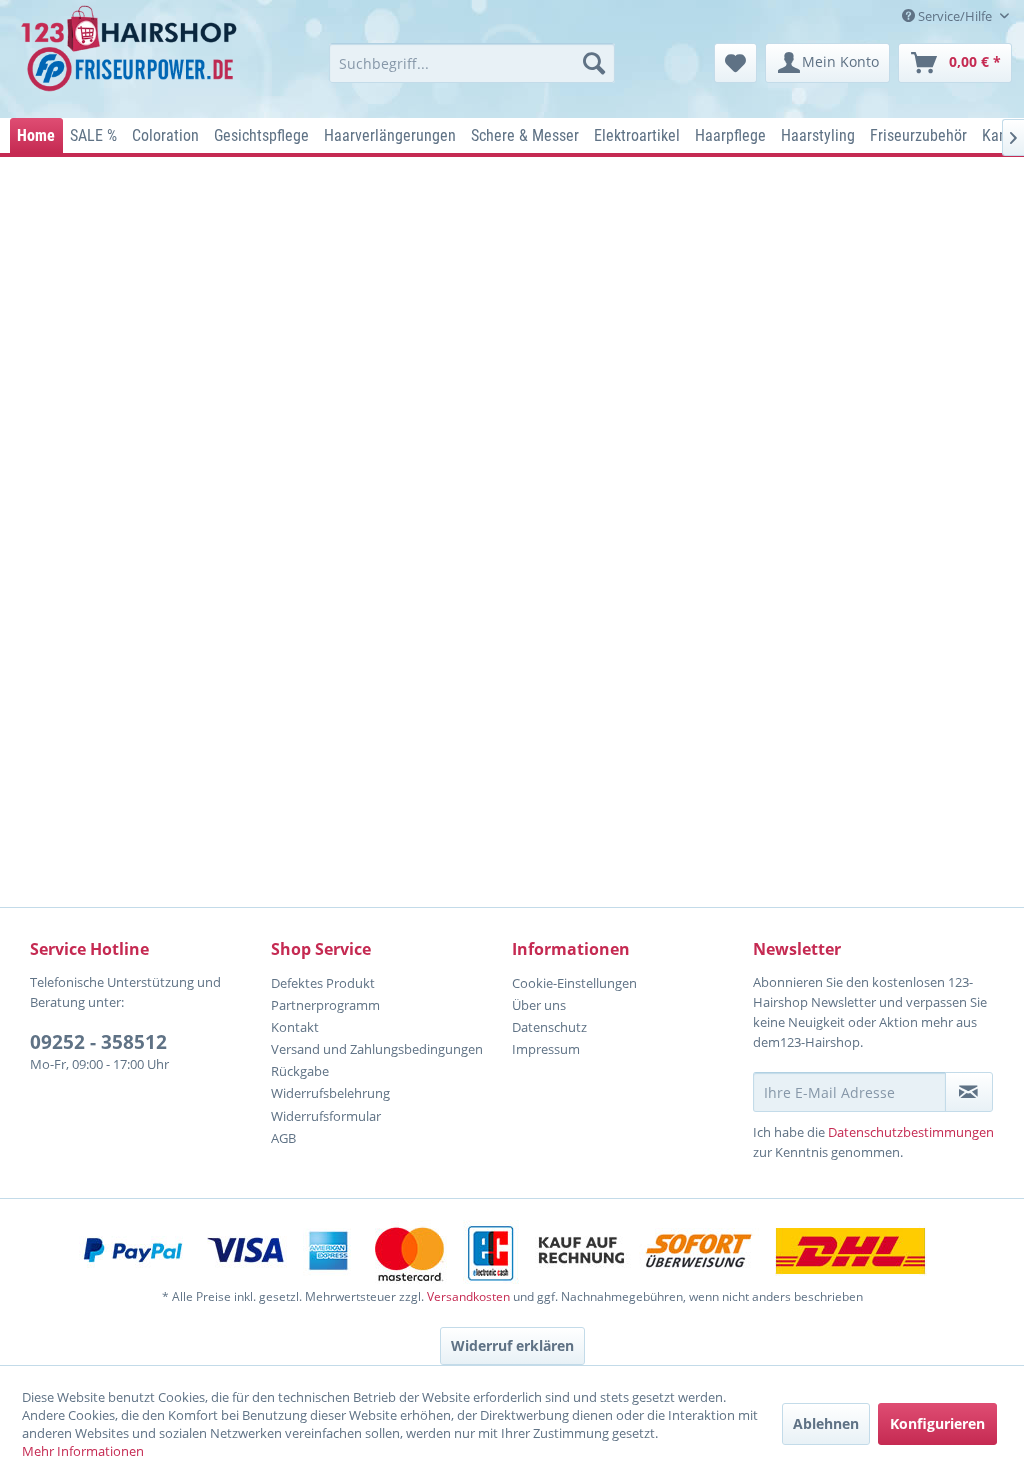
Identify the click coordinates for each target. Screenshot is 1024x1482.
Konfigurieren (937, 1423)
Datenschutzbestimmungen (911, 1132)
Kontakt (295, 1027)
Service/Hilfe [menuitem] (955, 16)
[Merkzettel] (735, 63)
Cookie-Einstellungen (574, 983)
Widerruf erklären (512, 1345)
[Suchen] (594, 63)
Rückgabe (300, 1071)
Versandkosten (468, 1296)
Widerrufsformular (326, 1116)
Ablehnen (826, 1423)
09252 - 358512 (98, 1042)
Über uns (539, 1005)
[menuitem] (472, 63)
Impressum (546, 1049)
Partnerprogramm (325, 1005)
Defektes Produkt (323, 983)
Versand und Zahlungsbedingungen (377, 1049)
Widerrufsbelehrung (330, 1093)
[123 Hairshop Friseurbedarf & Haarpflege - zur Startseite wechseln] (132, 56)
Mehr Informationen (83, 1451)
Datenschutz (549, 1027)
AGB (283, 1138)
